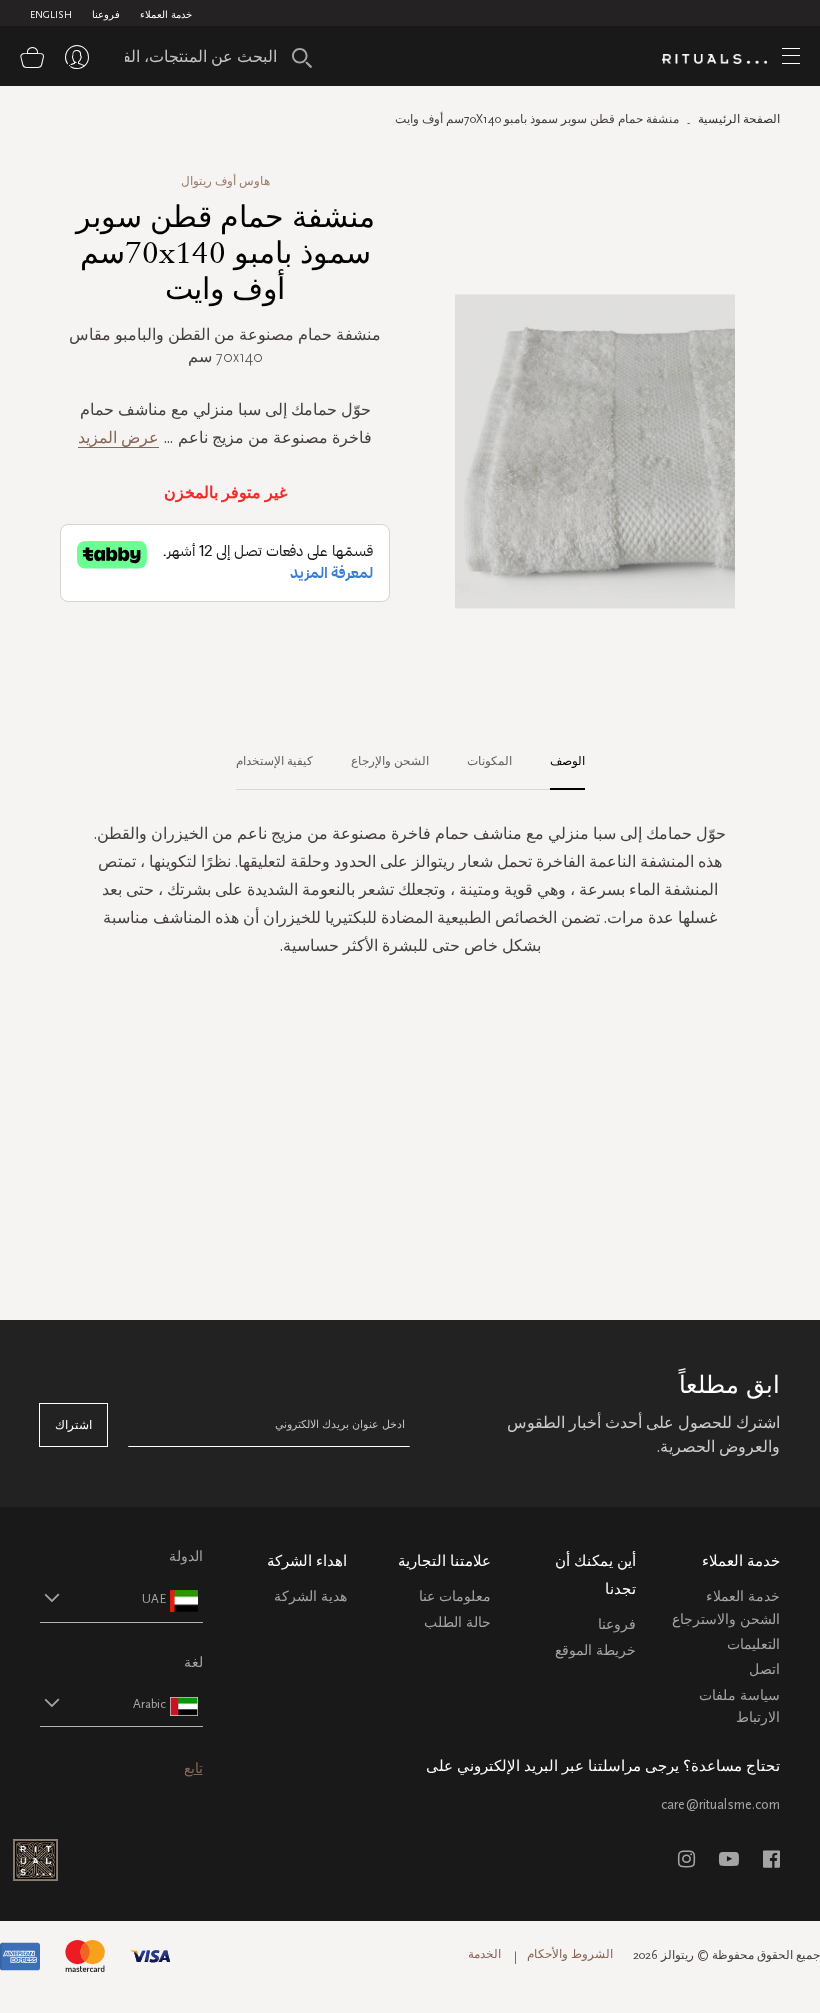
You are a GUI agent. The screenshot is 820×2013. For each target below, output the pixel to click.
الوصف (567, 761)
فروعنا (106, 15)
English (51, 15)
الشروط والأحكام (570, 1954)
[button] (103, 1598)
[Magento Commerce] (722, 59)
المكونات (489, 761)
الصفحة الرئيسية (739, 119)
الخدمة (484, 1954)
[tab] (557, 762)
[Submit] (302, 58)
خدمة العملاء (166, 15)
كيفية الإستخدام (274, 761)
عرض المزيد (118, 437)
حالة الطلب (457, 1622)
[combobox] (211, 56)
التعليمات (753, 1644)
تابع (193, 1768)
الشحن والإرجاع (390, 761)
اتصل (764, 1669)
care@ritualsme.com (720, 1804)
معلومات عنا (455, 1596)
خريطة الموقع (595, 1650)
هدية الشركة (310, 1596)
